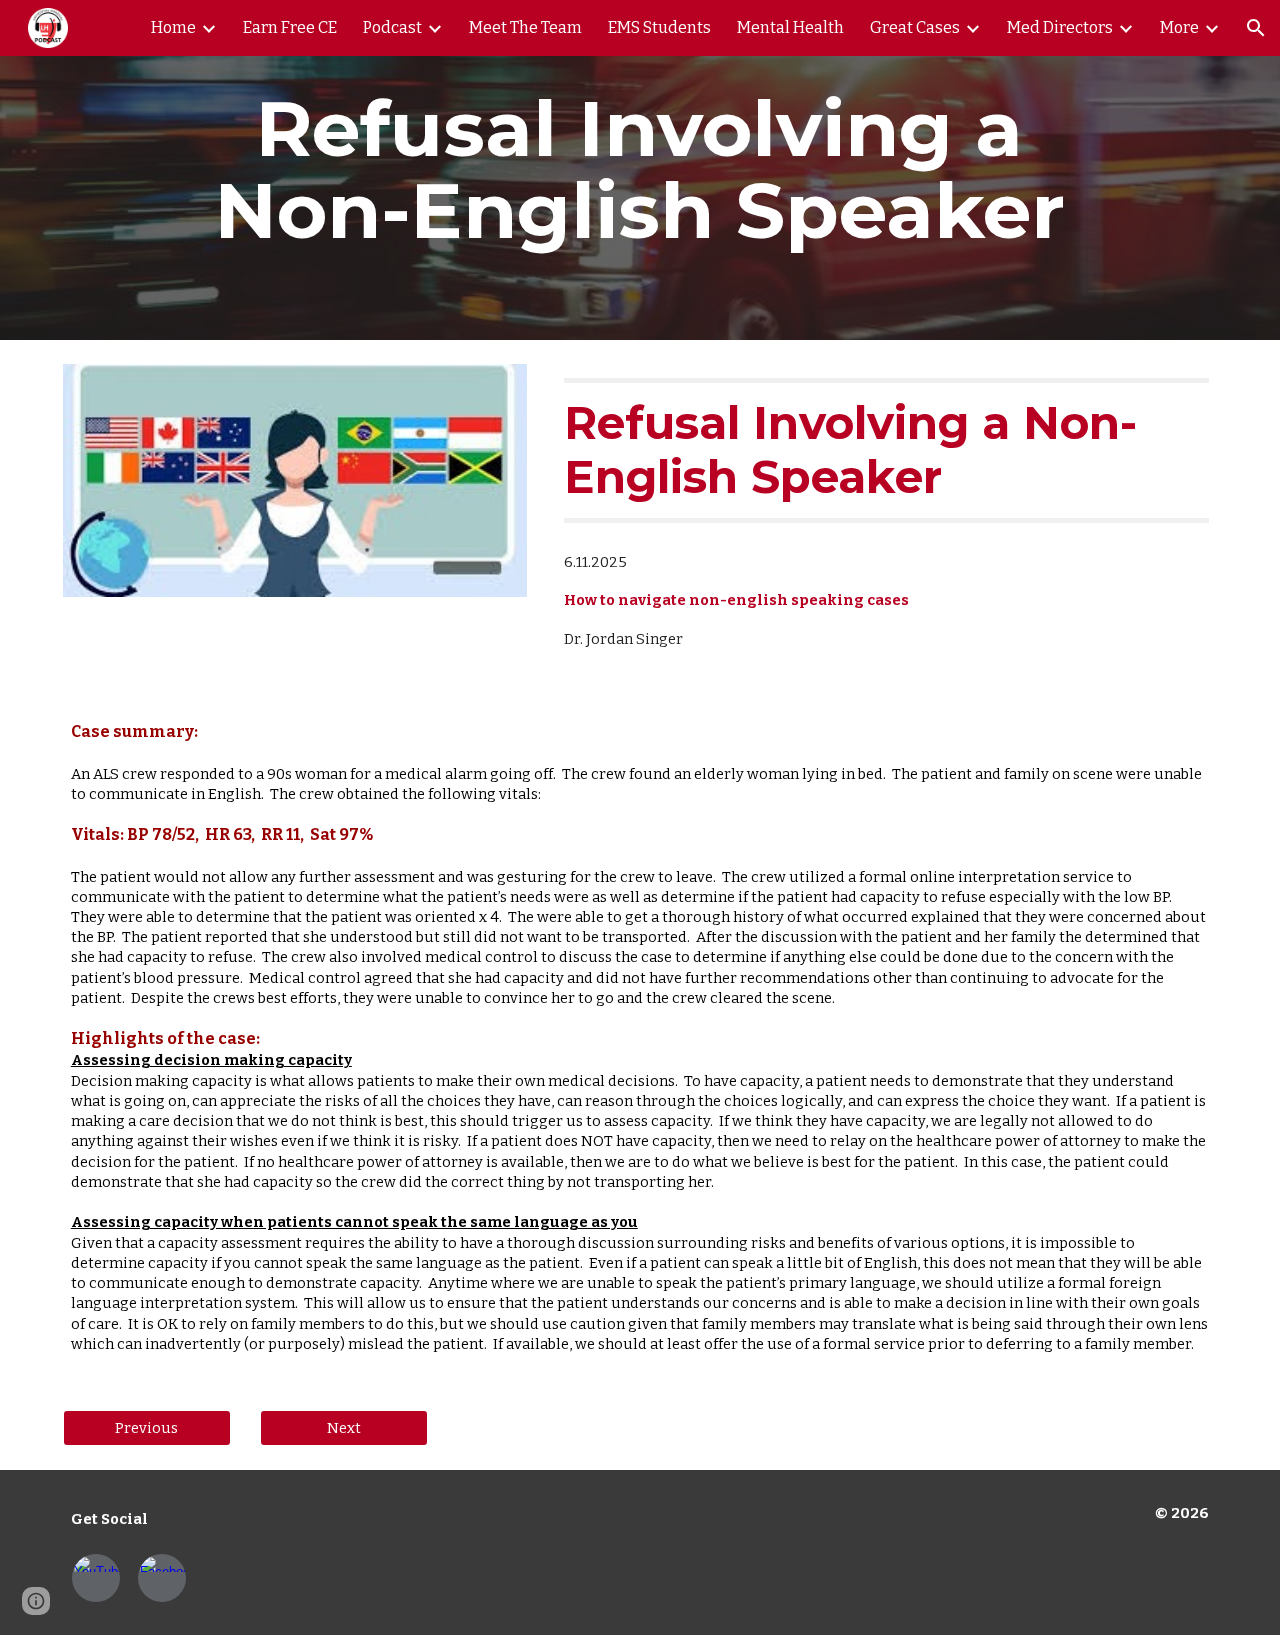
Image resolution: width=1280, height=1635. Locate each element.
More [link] (1179, 27)
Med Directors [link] (1060, 27)
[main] (639, 170)
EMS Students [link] (659, 27)
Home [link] (173, 27)
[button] (1256, 28)
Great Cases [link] (915, 27)
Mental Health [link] (790, 27)
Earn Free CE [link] (290, 27)
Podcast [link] (392, 27)
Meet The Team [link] (525, 27)
